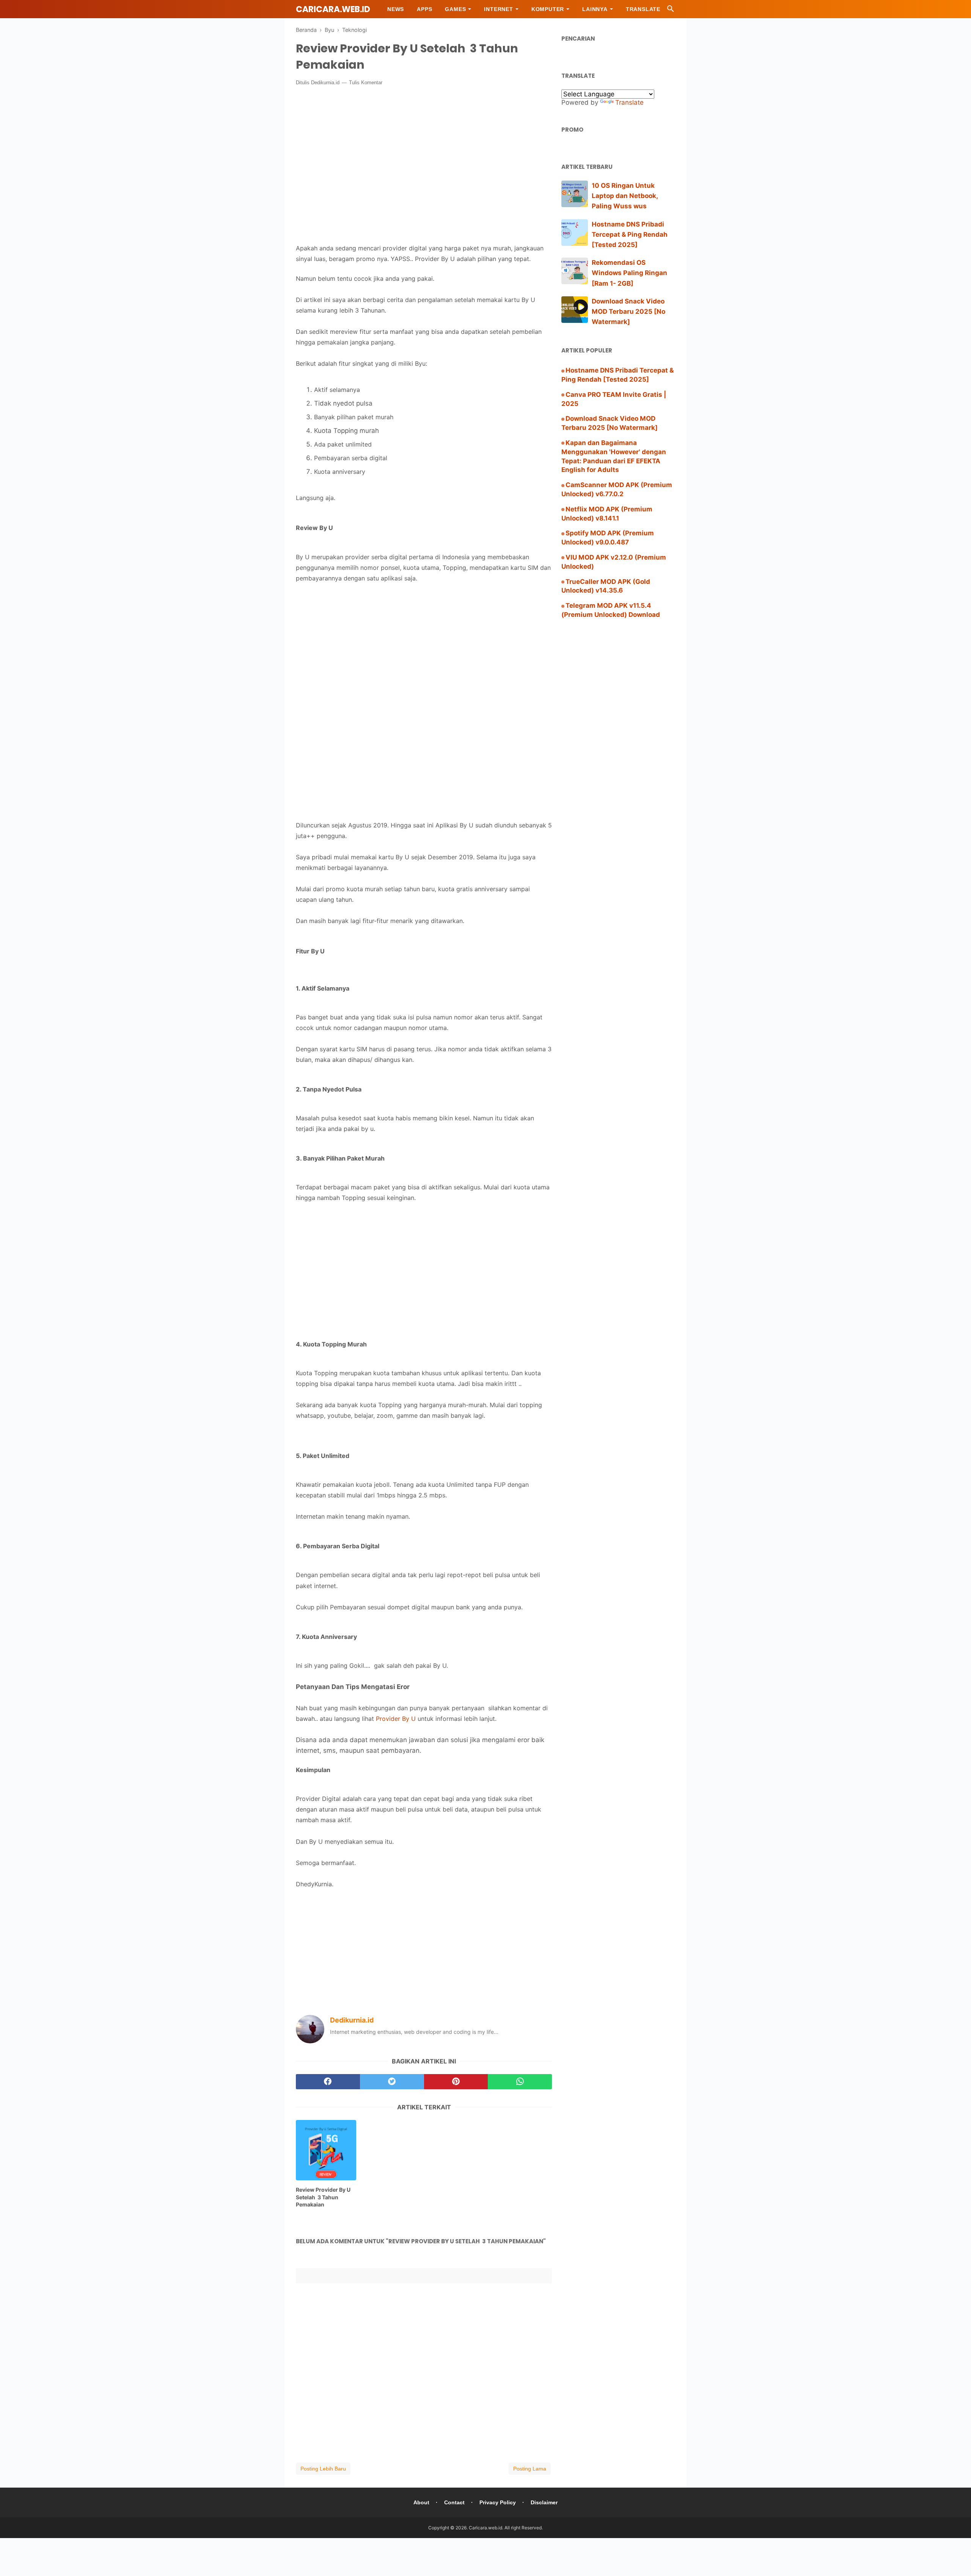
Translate (643, 9)
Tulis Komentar (366, 83)
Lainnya (595, 9)
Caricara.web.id (333, 9)
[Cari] (671, 11)
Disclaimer (544, 2502)
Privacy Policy (498, 2502)
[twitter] (392, 2082)
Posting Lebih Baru (323, 2469)
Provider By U (396, 1719)
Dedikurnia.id (325, 83)
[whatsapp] (520, 2082)
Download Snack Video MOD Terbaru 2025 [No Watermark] (628, 311)
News (396, 9)
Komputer (548, 9)
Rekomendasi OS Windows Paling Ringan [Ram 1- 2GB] (629, 273)
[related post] (326, 2150)
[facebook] (328, 2082)
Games (455, 9)
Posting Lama (530, 2469)
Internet (498, 9)
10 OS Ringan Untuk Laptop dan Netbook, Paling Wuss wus (625, 196)
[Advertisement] (424, 652)
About (421, 2502)
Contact (454, 2502)
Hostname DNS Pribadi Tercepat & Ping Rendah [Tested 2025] (630, 234)
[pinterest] (456, 2082)
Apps (424, 9)
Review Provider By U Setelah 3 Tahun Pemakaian (323, 2197)
